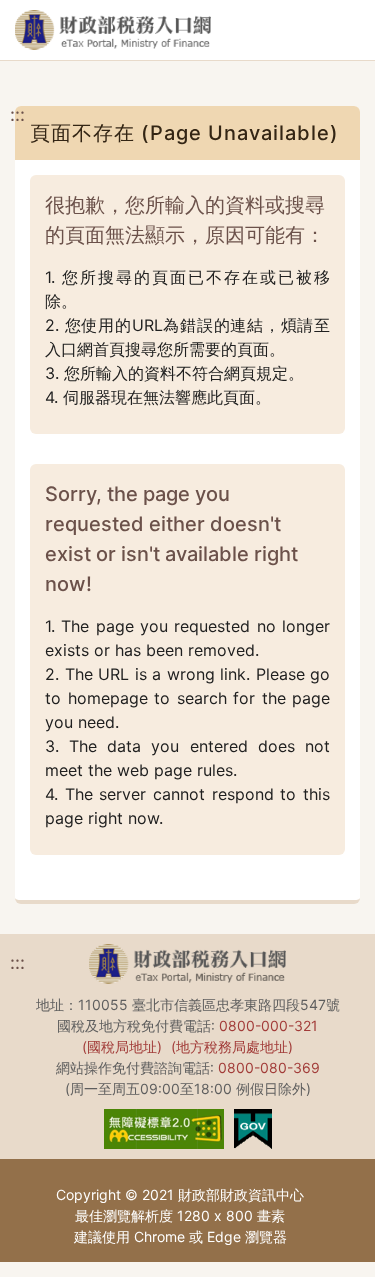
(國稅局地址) (122, 1046)
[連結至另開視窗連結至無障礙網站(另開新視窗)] (164, 1127)
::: (17, 114)
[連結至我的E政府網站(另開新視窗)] (253, 1127)
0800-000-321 (268, 1025)
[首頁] (113, 30)
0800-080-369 (269, 1067)
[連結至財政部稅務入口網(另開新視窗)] (187, 967)
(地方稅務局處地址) (232, 1046)
